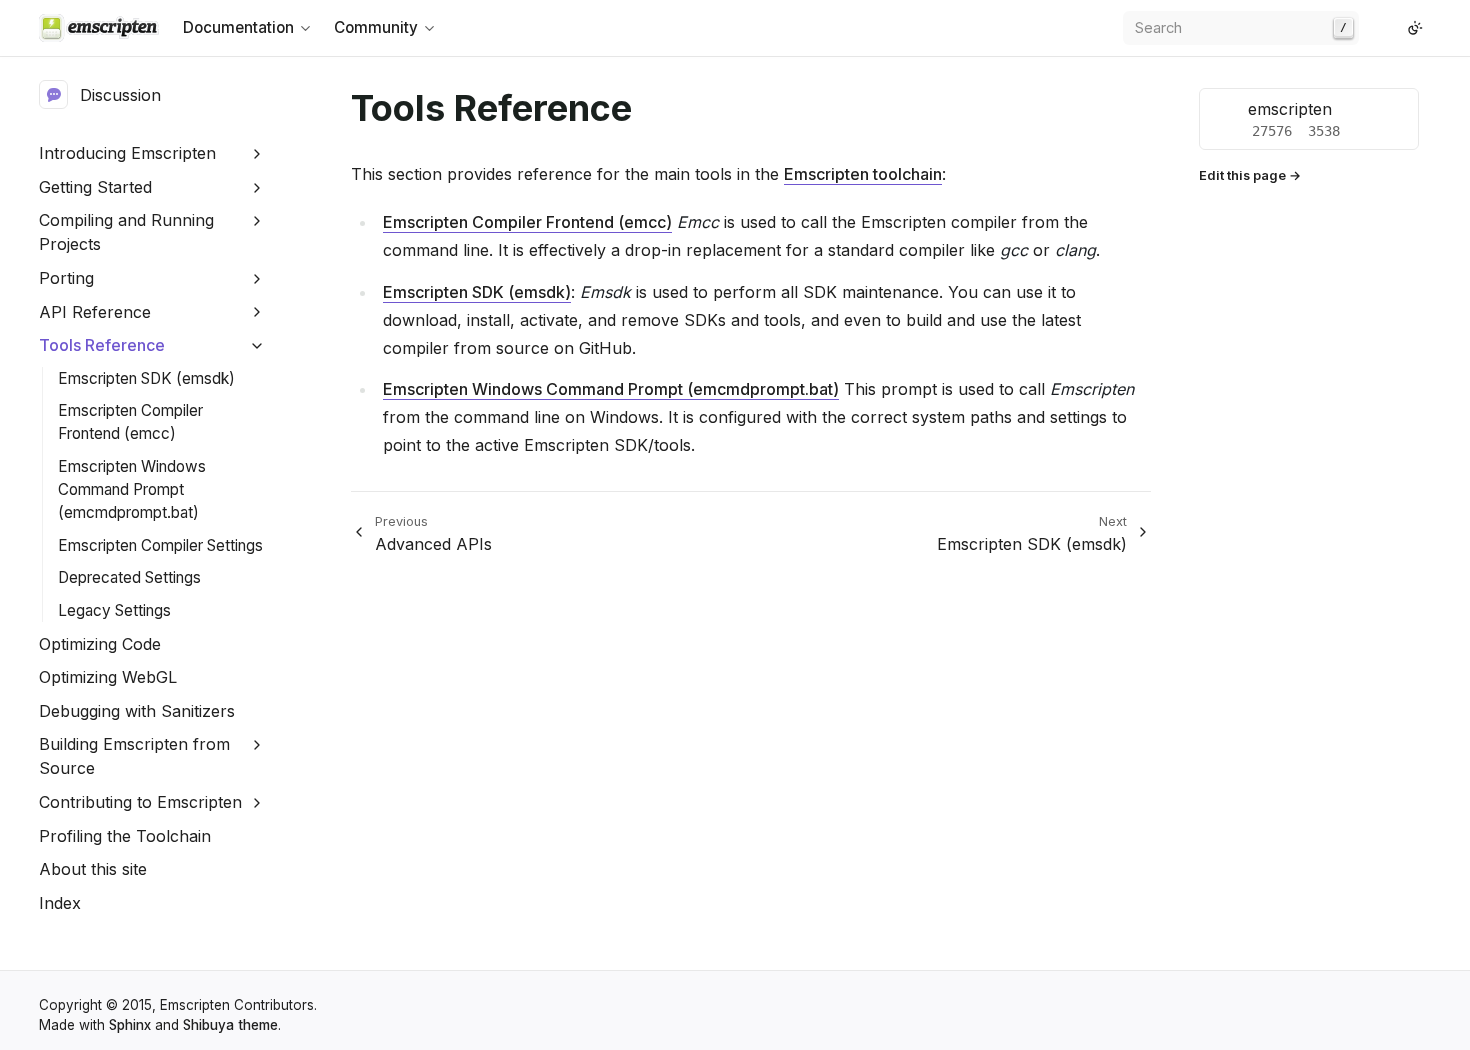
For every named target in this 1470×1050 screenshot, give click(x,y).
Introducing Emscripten (127, 153)
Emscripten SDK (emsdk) (146, 378)
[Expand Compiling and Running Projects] (257, 221)
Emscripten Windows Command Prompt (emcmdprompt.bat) (132, 489)
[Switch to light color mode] (1415, 28)
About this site (93, 869)
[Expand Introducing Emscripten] (257, 153)
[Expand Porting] (257, 278)
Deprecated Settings (129, 577)
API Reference (95, 312)
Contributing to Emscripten (140, 802)
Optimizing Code (100, 644)
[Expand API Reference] (257, 312)
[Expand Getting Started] (257, 187)
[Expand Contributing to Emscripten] (257, 802)
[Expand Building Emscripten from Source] (257, 745)
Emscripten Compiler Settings (160, 545)
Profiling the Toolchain (125, 836)
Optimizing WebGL (108, 677)
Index (60, 903)
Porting (66, 278)
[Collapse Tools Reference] (257, 345)
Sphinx (130, 1025)
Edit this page (1242, 175)
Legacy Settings (114, 610)
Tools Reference (102, 345)
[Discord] (1391, 28)
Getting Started (95, 187)
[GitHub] (1375, 28)
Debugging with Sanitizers (137, 711)
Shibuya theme (230, 1025)
